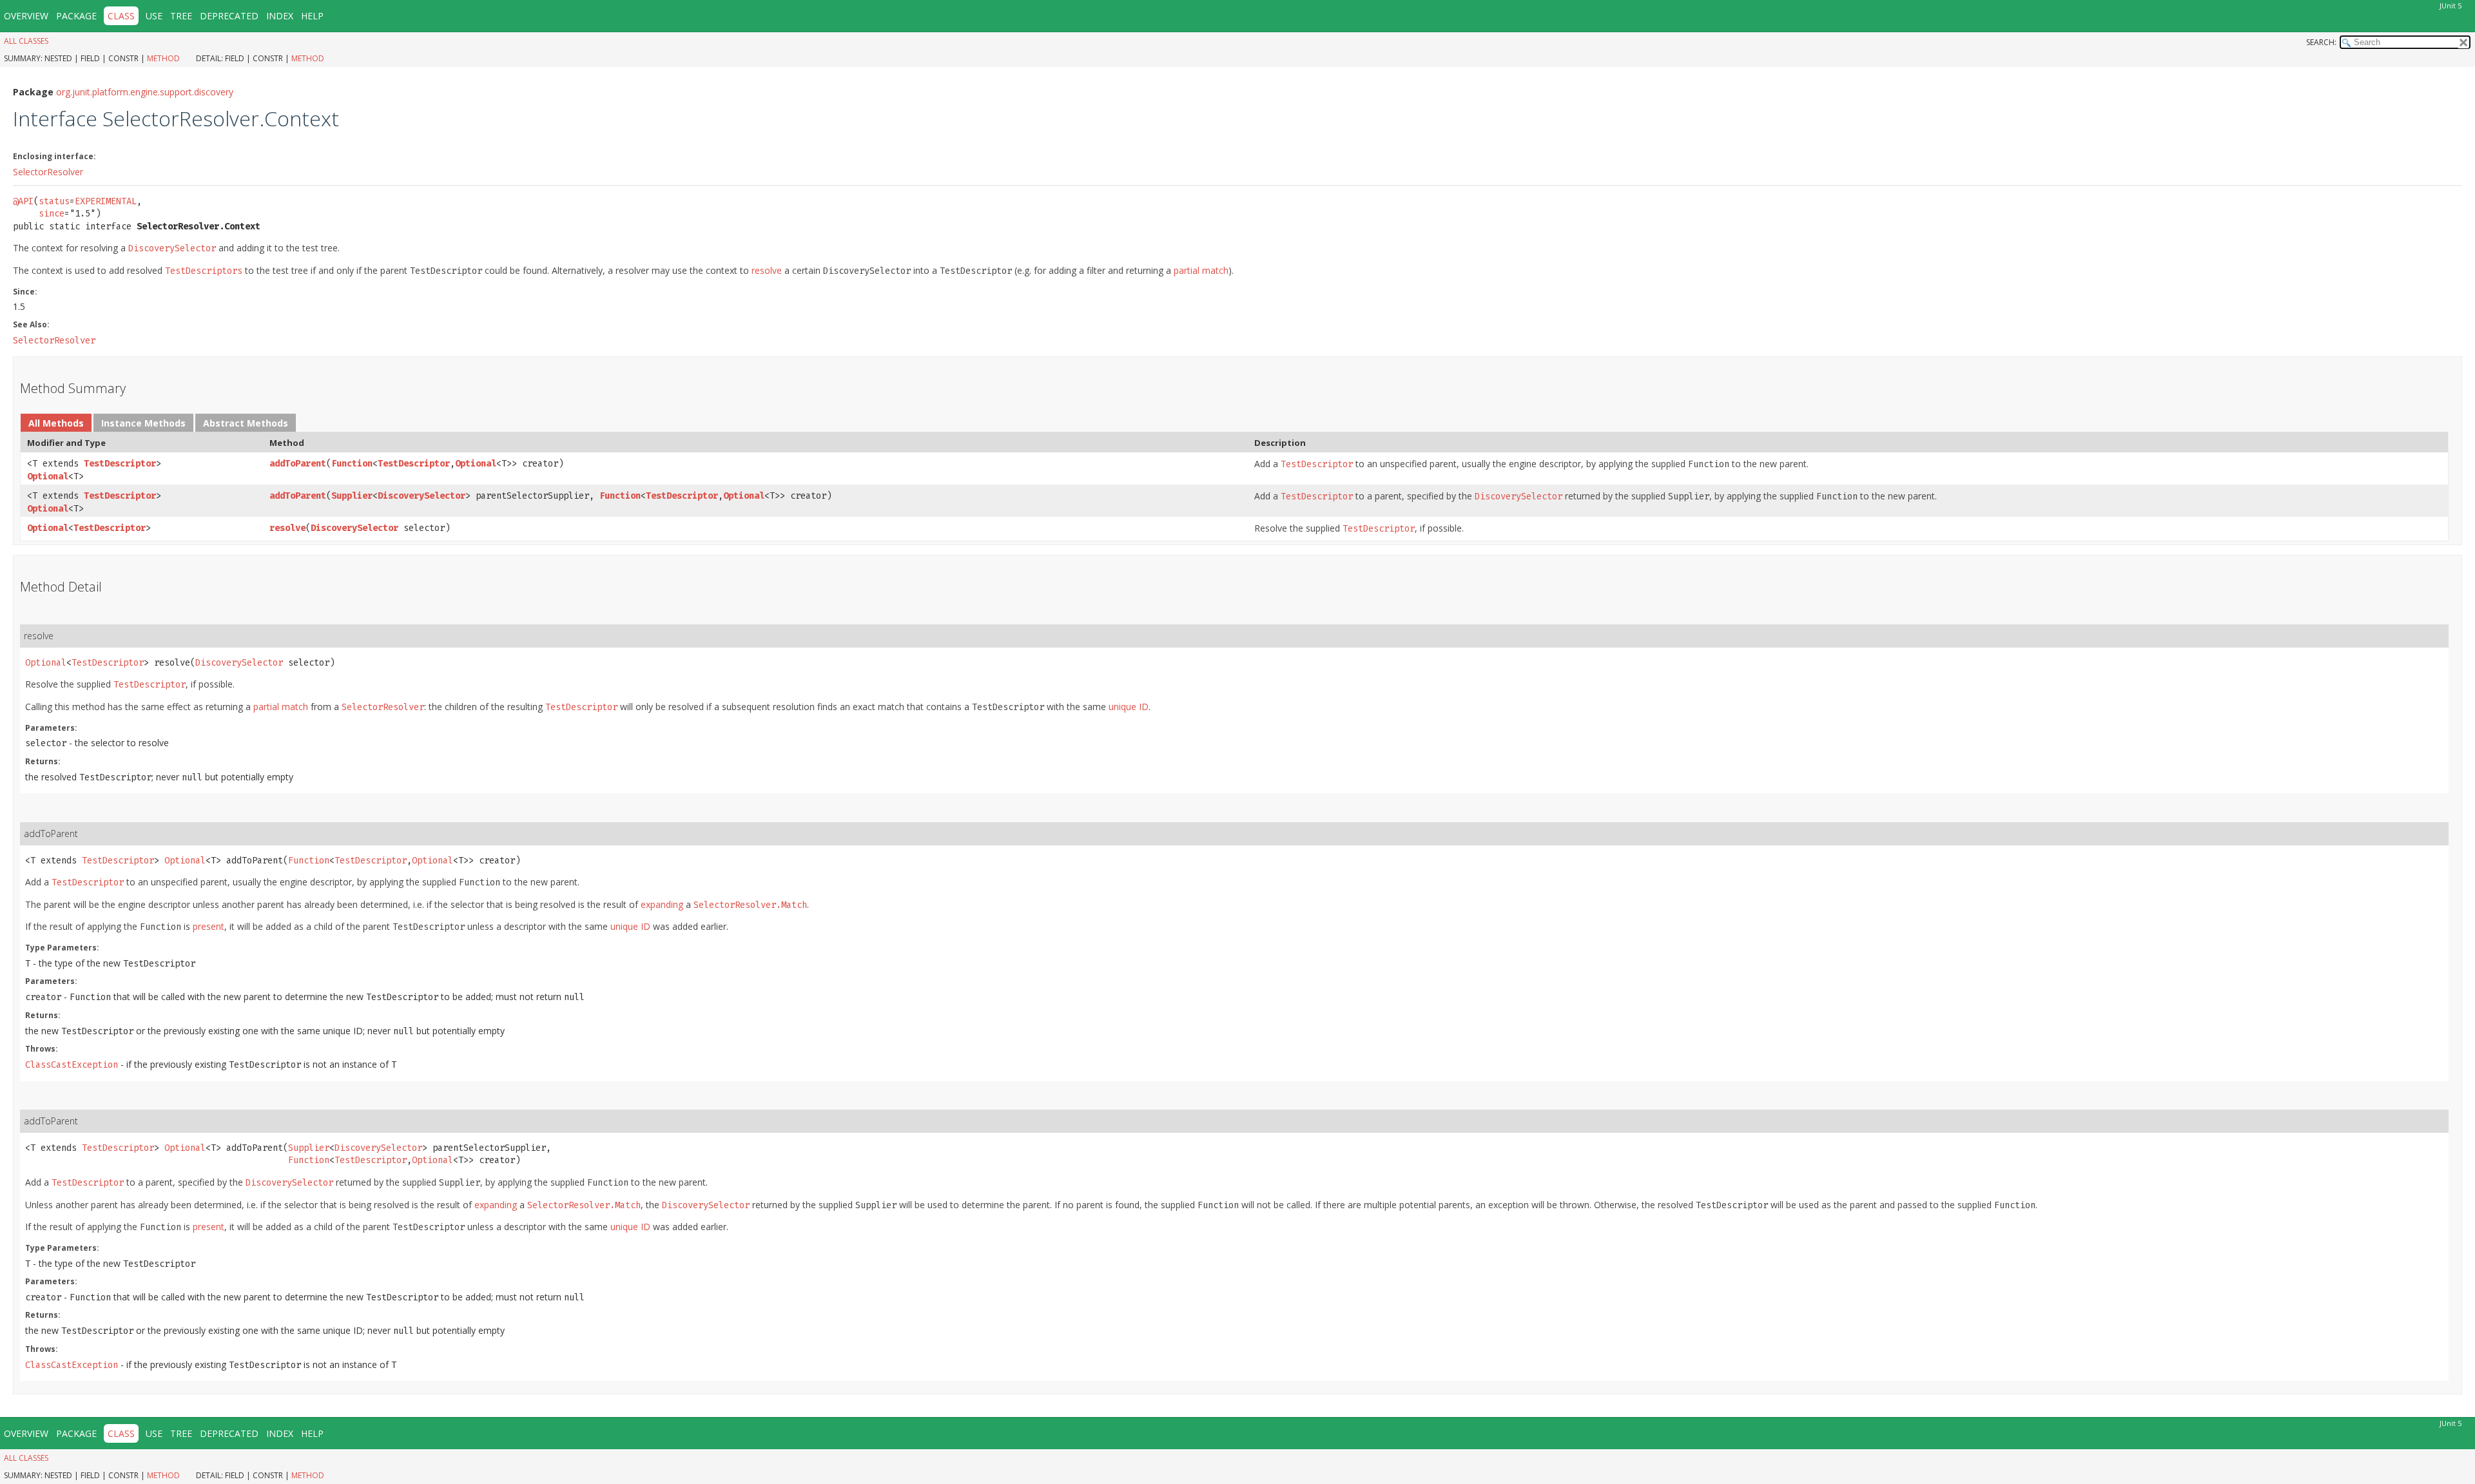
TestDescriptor (120, 464)
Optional (48, 477)
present (209, 926)
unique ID (1129, 707)
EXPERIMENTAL (106, 201)
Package (76, 16)
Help (312, 16)
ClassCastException (72, 1065)
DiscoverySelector (422, 496)
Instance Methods (143, 423)
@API (23, 201)
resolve (767, 270)
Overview (26, 16)
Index (280, 16)
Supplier (352, 496)
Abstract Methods (246, 423)
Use (154, 16)
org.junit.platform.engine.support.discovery (145, 92)
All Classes (26, 41)
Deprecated (229, 16)
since (52, 214)
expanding (662, 904)
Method (163, 58)
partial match (1201, 270)
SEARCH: (2321, 42)
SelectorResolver (48, 172)
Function (352, 464)
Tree (181, 16)
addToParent (298, 464)
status (54, 201)
